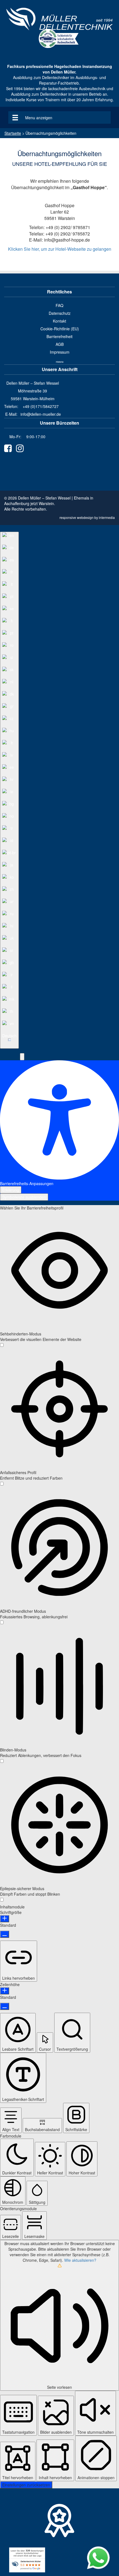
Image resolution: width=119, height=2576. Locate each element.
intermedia (107, 517)
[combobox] (9, 790)
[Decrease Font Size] (5, 1934)
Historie (60, 362)
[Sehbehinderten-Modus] (2, 1345)
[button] (22, 1057)
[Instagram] (20, 448)
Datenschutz (60, 313)
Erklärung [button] (11, 1190)
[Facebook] (8, 448)
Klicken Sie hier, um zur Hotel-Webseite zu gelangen (60, 249)
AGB (60, 344)
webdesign (85, 517)
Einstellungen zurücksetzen (26, 2485)
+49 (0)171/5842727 (41, 406)
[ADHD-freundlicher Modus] (2, 1622)
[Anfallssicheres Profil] (2, 1484)
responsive (68, 517)
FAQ (59, 305)
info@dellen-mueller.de (41, 414)
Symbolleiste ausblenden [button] (24, 1197)
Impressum (60, 352)
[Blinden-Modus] (2, 1761)
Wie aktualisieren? (80, 2260)
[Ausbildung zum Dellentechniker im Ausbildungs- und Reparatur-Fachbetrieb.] (59, 19)
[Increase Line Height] (5, 1991)
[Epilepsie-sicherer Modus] (2, 1900)
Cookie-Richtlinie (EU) (60, 329)
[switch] (2, 1345)
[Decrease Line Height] (5, 2006)
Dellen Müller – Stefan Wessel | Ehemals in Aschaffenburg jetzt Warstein (49, 501)
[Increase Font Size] (5, 1919)
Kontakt (59, 321)
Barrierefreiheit (59, 336)
